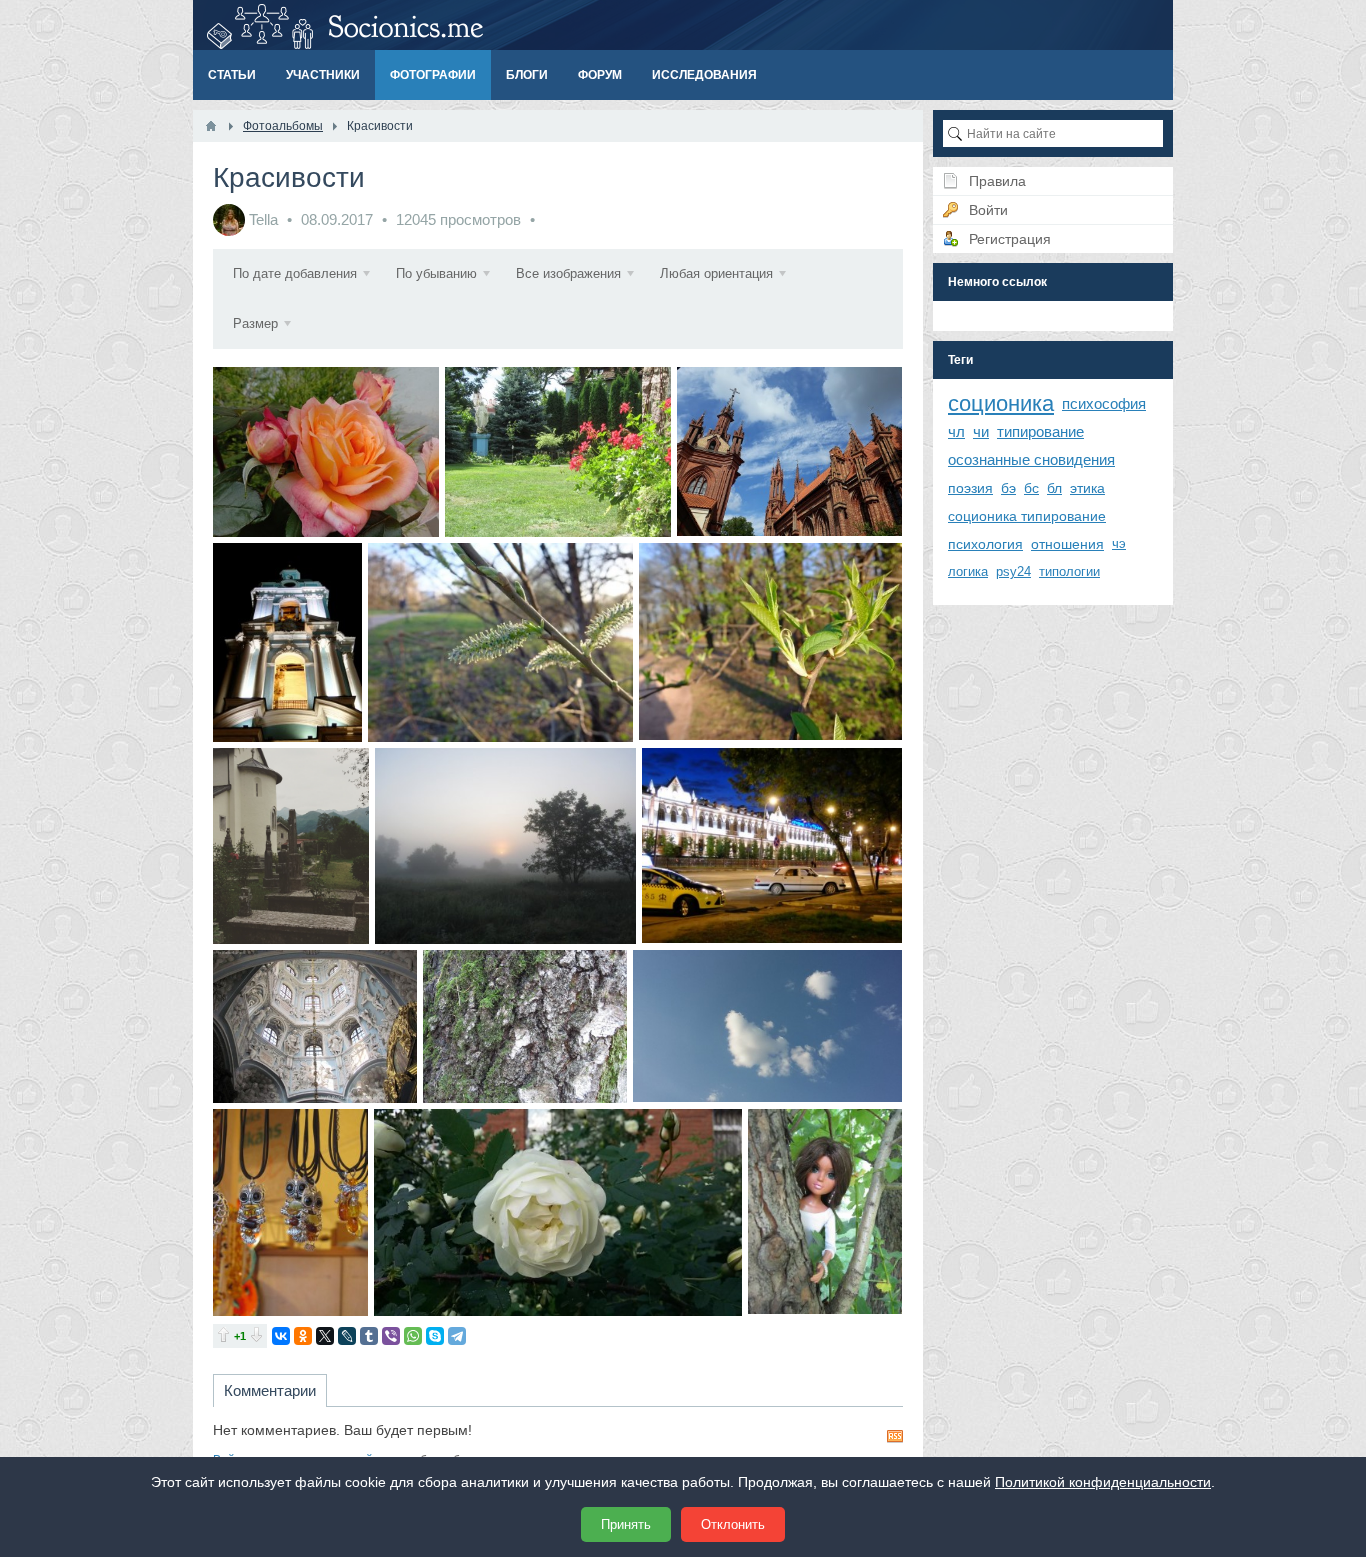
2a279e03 (506, 845)
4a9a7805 (288, 642)
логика (968, 571)
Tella (263, 219)
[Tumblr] (369, 1336)
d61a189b (525, 1026)
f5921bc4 (768, 1026)
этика (1087, 488)
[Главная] (211, 126)
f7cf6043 (326, 451)
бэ (1008, 488)
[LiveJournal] (347, 1336)
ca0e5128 (291, 845)
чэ (1119, 543)
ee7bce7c (315, 1026)
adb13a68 (825, 1212)
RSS (895, 1436)
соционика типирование (1027, 516)
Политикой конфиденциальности (1103, 1482)
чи (981, 431)
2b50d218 (558, 1212)
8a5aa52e (291, 1212)
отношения (1067, 544)
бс (1031, 488)
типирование (1040, 431)
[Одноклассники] (303, 1336)
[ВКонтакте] (281, 1336)
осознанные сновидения (1031, 459)
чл (956, 431)
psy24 (1013, 571)
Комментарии (270, 1390)
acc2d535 (558, 451)
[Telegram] (457, 1336)
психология (985, 544)
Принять (626, 1524)
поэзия (970, 488)
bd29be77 (772, 845)
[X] (325, 1336)
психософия (1104, 403)
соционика (1001, 403)
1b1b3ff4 (771, 642)
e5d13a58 (790, 451)
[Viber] (391, 1336)
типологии (1069, 571)
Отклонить (733, 1524)
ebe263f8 (500, 642)
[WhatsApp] (413, 1336)
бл (1054, 488)
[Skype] (435, 1336)
